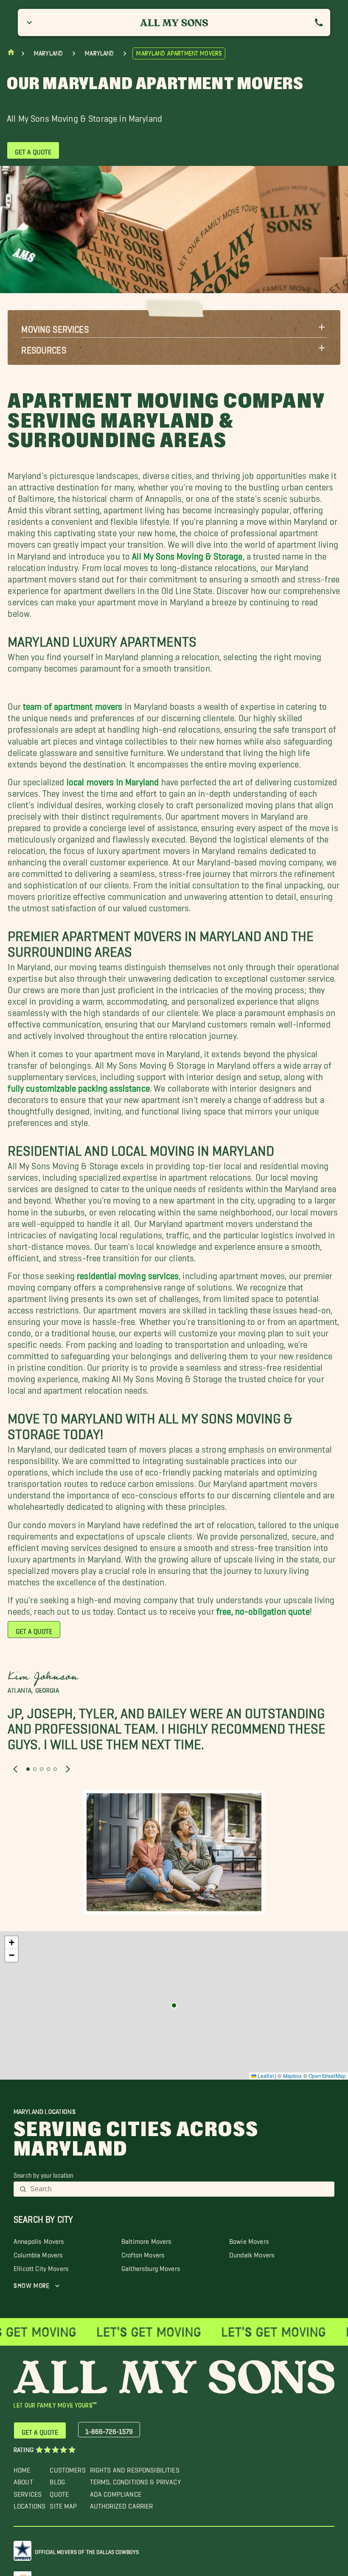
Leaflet (265, 2076)
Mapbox (293, 2076)
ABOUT (23, 2480)
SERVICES (28, 2492)
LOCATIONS (29, 2504)
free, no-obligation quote (263, 1609)
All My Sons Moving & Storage (187, 553)
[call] (319, 22)
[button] (174, 327)
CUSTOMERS (67, 2468)
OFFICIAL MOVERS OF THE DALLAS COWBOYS (87, 2550)
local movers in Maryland (113, 780)
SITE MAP (63, 2504)
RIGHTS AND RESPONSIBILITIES (135, 2468)
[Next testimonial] (68, 1770)
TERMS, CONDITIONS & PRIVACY (135, 2480)
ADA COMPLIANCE (116, 2492)
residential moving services (128, 1273)
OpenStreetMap (327, 2076)
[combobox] (180, 2189)
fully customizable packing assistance (79, 1086)
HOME (22, 2468)
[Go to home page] (11, 54)
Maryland (48, 53)
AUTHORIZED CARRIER (122, 2504)
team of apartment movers (73, 704)
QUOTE (59, 2492)
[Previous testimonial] (15, 1770)
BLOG (57, 2480)
